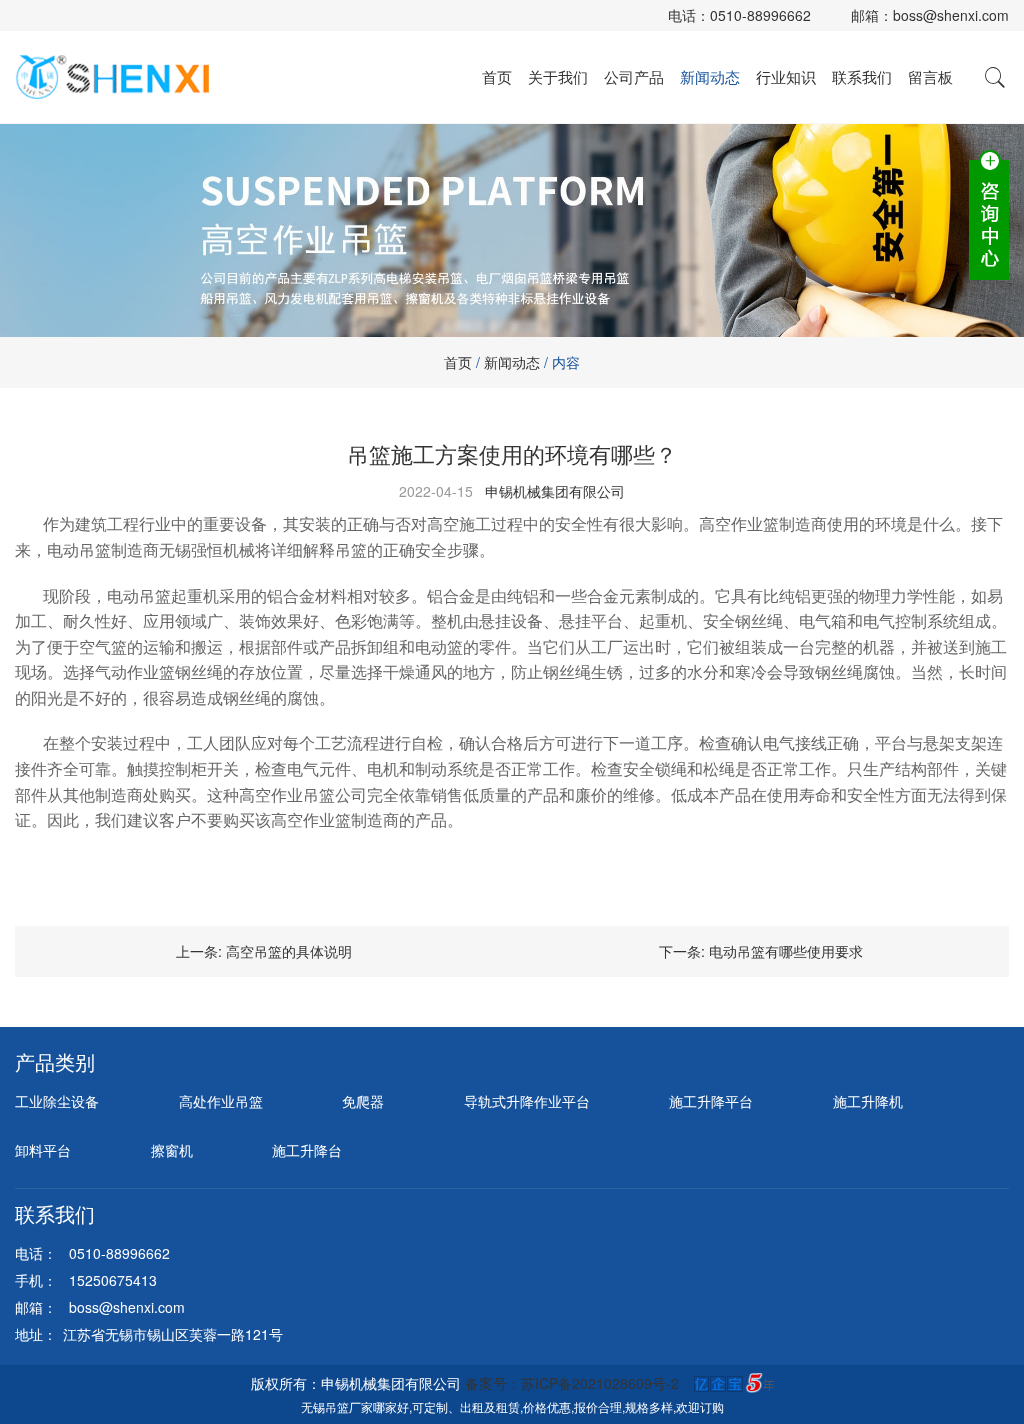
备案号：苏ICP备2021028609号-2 (572, 1383)
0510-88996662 (760, 15)
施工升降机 (868, 1101)
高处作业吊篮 (221, 1101)
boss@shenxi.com (951, 15)
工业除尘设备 (57, 1101)
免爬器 (363, 1101)
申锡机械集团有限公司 (555, 491)
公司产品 (634, 76)
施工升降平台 (711, 1101)
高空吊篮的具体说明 (289, 951)
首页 (497, 76)
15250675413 (113, 1280)
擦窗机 (172, 1150)
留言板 (930, 76)
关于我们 (558, 76)
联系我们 (862, 76)
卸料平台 (43, 1150)
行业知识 (786, 76)
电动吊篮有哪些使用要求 (786, 951)
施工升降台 (307, 1150)
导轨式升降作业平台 (527, 1101)
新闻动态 (710, 76)
